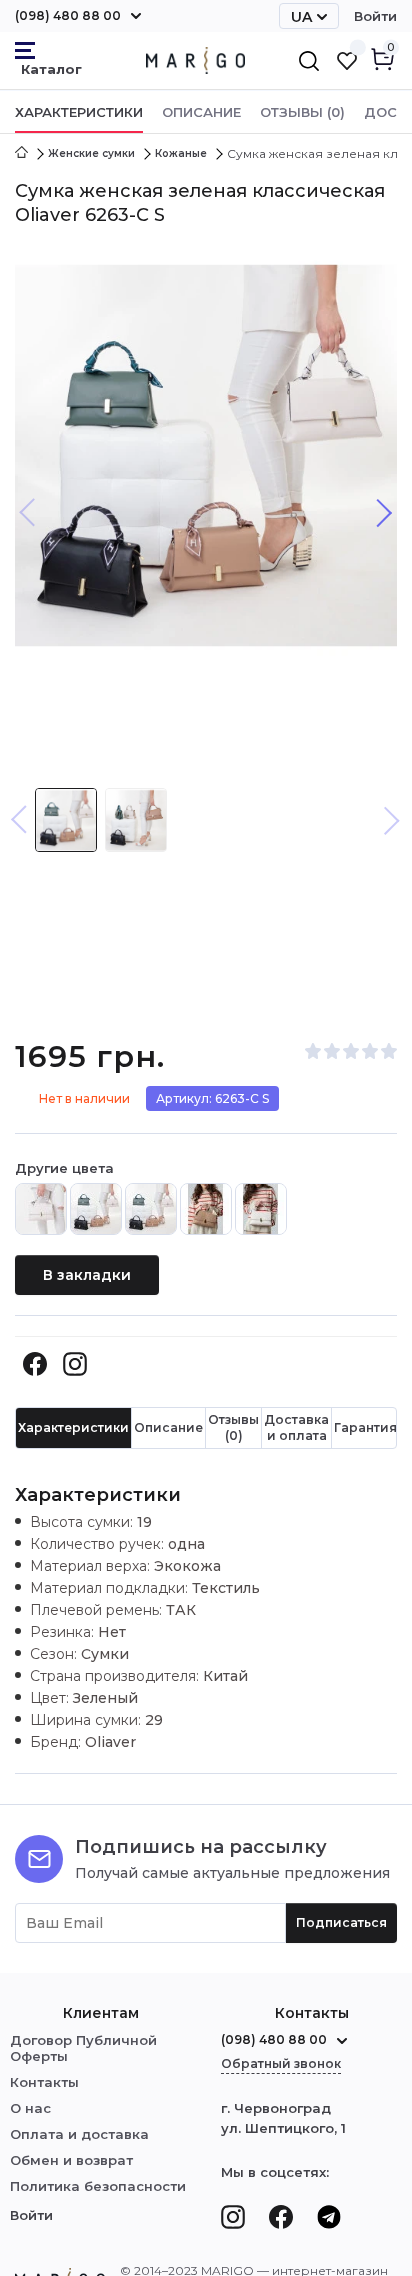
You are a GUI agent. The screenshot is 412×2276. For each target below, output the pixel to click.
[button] (383, 513)
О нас (30, 2108)
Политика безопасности (98, 2186)
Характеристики (73, 1427)
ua (301, 17)
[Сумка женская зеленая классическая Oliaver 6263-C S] (206, 507)
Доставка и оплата (296, 1427)
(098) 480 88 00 (68, 15)
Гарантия (365, 1427)
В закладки (87, 1275)
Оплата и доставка (79, 2134)
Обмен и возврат (71, 2160)
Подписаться (341, 1922)
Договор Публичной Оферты (83, 2048)
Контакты (44, 2082)
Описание (168, 1427)
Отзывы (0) (233, 1427)
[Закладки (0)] (347, 60)
